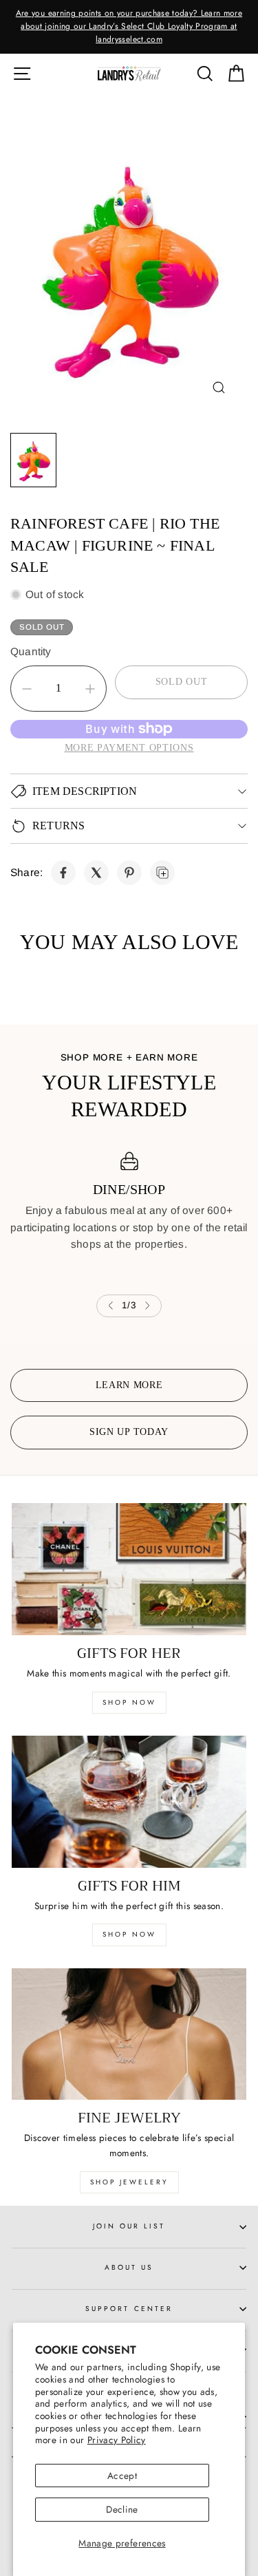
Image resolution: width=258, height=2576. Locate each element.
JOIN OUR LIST (129, 2226)
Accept (122, 2476)
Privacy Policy (117, 2440)
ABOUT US (129, 2267)
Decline (122, 2509)
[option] (129, 27)
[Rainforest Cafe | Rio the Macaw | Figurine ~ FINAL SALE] (63, 873)
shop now (129, 1702)
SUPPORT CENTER (129, 2309)
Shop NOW (129, 1934)
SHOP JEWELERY (129, 2182)
